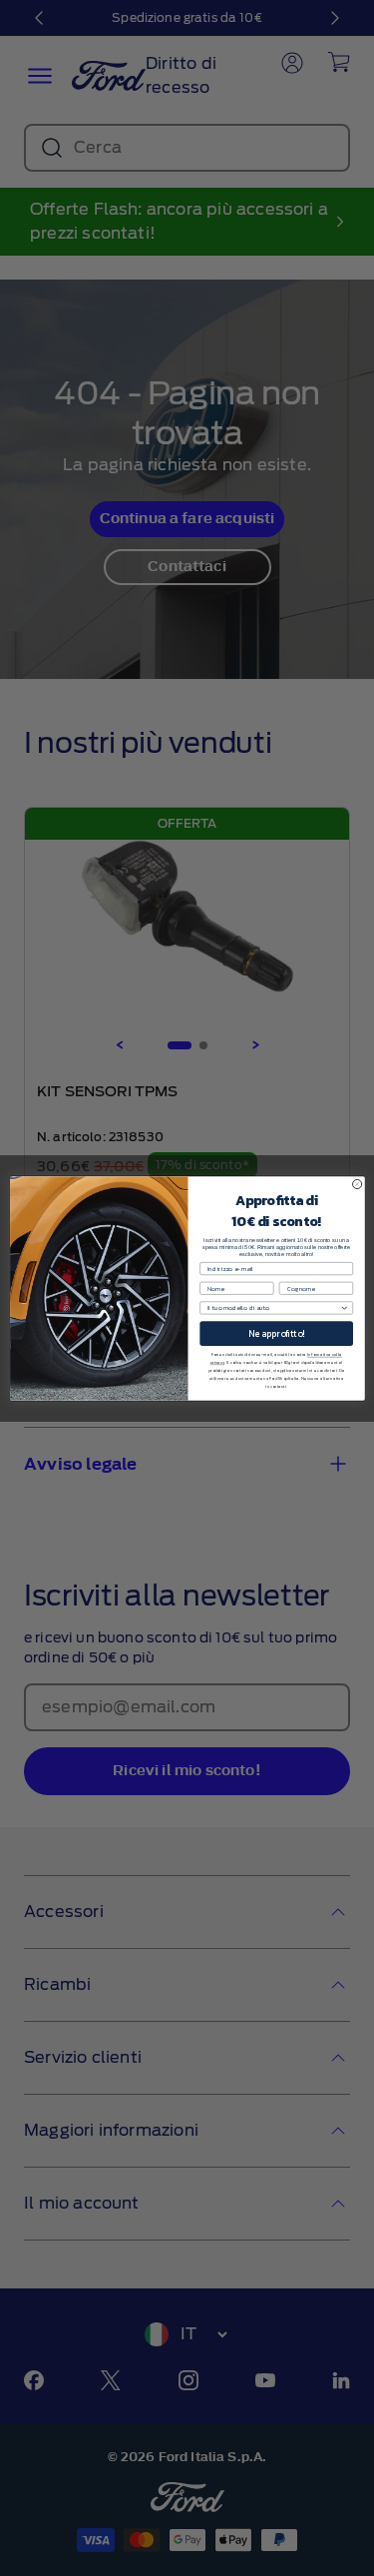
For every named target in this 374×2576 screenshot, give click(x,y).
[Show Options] (344, 1307)
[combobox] (274, 1307)
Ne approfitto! (276, 1333)
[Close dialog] (357, 1184)
